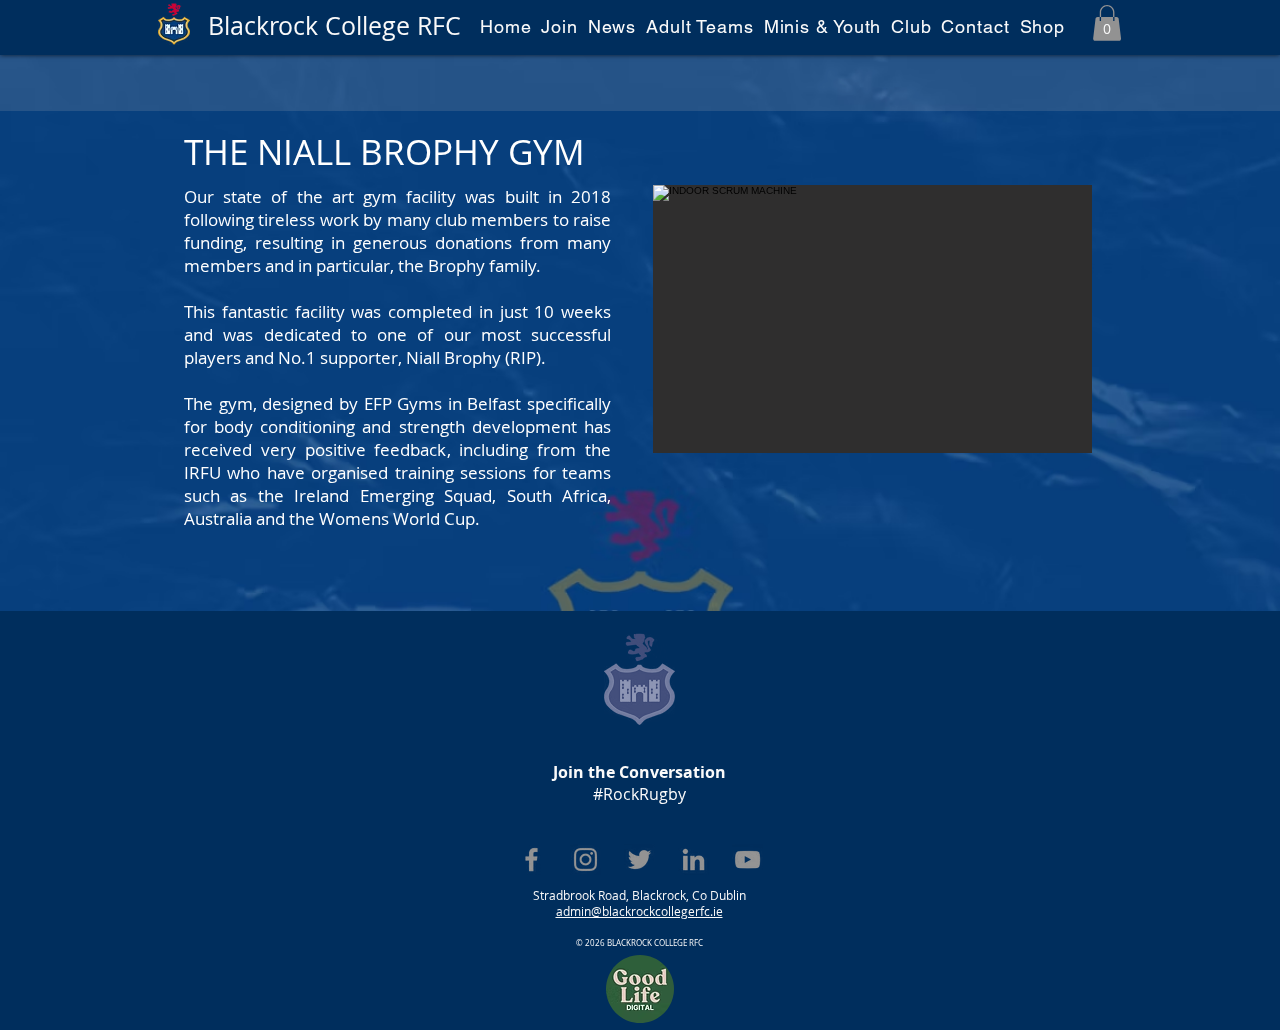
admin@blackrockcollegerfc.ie (639, 911)
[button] (1107, 23)
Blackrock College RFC (334, 25)
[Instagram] (585, 859)
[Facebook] (531, 859)
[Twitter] (639, 859)
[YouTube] (747, 859)
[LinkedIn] (693, 859)
